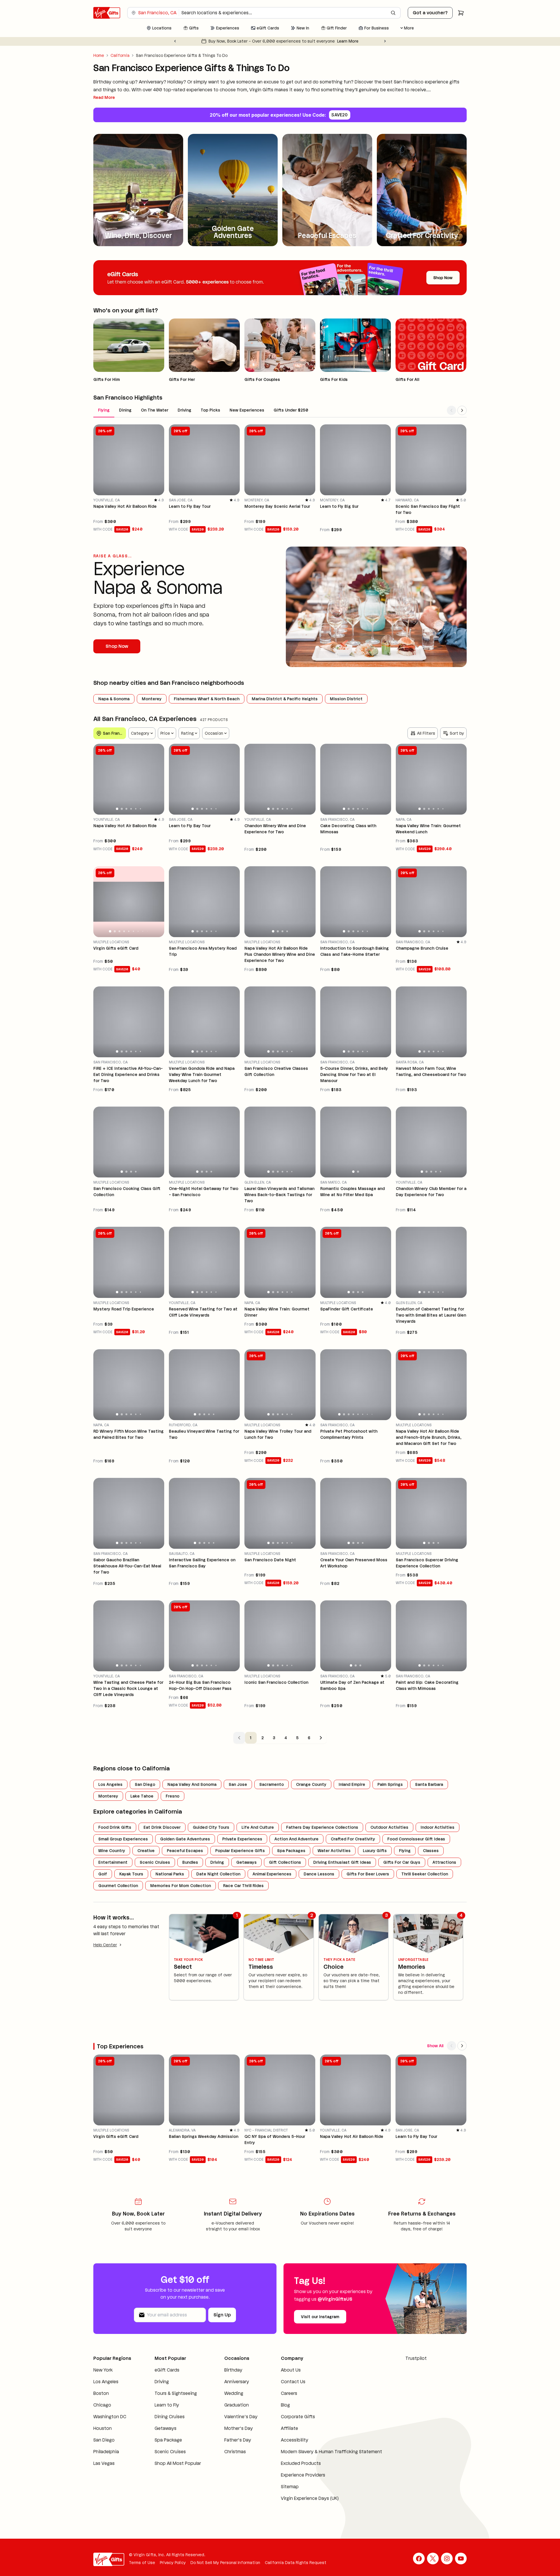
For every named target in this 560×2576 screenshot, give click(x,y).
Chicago (102, 2405)
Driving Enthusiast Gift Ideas (342, 1862)
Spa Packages (291, 1851)
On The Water (155, 410)
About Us (291, 2370)
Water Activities (334, 1851)
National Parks (170, 1874)
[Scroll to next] (462, 410)
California (120, 55)
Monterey (152, 699)
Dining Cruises (170, 2417)
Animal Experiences (272, 1874)
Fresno (173, 1796)
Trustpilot (416, 2358)
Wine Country (112, 1851)
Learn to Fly (167, 2405)
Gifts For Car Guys (402, 1862)
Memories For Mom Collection (181, 1886)
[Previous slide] (175, 41)
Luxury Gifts (375, 1851)
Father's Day (238, 2440)
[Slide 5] (136, 809)
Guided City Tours (211, 1827)
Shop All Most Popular (178, 2463)
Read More (104, 97)
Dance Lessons (319, 1874)
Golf (103, 1874)
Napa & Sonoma (114, 699)
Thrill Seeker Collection (425, 1874)
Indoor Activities (437, 1827)
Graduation (237, 2405)
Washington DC (110, 2417)
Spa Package (168, 2440)
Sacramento (272, 1784)
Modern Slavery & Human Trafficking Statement (331, 2452)
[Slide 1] (117, 809)
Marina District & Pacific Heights (285, 699)
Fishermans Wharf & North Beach (207, 699)
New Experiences (247, 410)
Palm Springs (390, 1784)
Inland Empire (352, 1784)
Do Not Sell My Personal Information (225, 2563)
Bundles (190, 1862)
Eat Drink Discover (162, 1827)
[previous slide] (100, 779)
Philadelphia (106, 2452)
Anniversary (237, 2382)
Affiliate (289, 2428)
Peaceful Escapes (185, 1851)
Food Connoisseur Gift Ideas (416, 1839)
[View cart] (461, 13)
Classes (431, 1851)
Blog (285, 2405)
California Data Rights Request (296, 2563)
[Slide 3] (126, 809)
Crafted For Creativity (353, 1839)
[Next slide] (385, 41)
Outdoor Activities (389, 1827)
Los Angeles (110, 1784)
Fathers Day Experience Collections (322, 1827)
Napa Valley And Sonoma (192, 1784)
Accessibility (295, 2440)
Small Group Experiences (123, 1839)
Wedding (234, 2393)
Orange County (311, 1784)
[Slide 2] (122, 809)
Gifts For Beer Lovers (368, 1874)
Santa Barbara (429, 1784)
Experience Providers (303, 2475)
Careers (289, 2393)
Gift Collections (285, 1862)
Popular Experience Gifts (240, 1851)
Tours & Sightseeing (176, 2393)
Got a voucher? (430, 13)
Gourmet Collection (118, 1886)
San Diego (145, 1784)
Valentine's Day (241, 2417)
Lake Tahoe (142, 1796)
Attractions (444, 1862)
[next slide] (157, 779)
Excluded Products (301, 2463)
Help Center (105, 1945)
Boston (101, 2393)
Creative (146, 1851)
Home (99, 55)
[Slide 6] (141, 809)
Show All (435, 2046)
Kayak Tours (131, 1874)
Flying (104, 410)
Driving (184, 410)
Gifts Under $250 (291, 410)
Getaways (246, 1862)
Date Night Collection (218, 1874)
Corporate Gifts (298, 2417)
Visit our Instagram (320, 2317)
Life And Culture (258, 1827)
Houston (103, 2428)
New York (103, 2370)
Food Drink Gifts (115, 1827)
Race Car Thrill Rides (243, 1886)
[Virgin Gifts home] (107, 13)
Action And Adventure (296, 1839)
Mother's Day (239, 2428)
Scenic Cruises (155, 1862)
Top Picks (210, 410)
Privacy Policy (173, 2563)
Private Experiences (242, 1839)
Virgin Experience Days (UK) (310, 2498)
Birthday (233, 2370)
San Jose (238, 1784)
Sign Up (222, 2315)
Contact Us (293, 2382)
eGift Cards (167, 2370)
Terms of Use (142, 2563)
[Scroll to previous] (452, 410)
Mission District (346, 699)
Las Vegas (104, 2463)
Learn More (341, 41)
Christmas (235, 2452)
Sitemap (290, 2487)
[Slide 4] (131, 809)
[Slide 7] (138, 931)
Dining (125, 410)
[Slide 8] (143, 931)
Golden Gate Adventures (185, 1839)
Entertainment (113, 1862)
